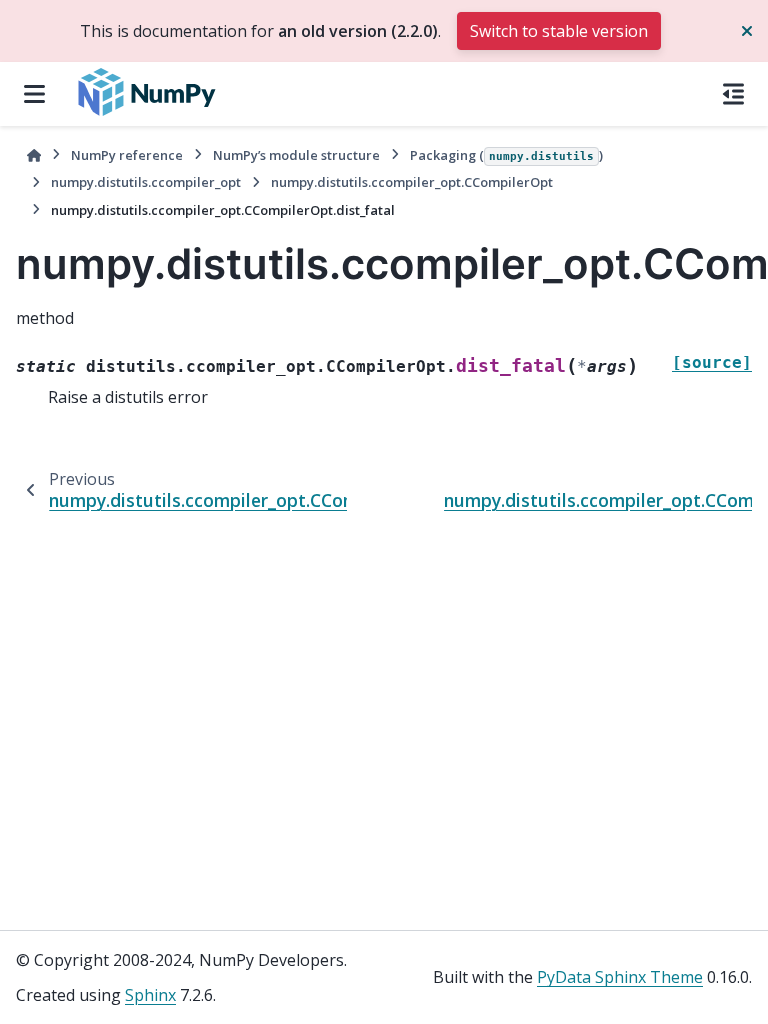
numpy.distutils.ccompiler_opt (146, 182)
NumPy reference (127, 155)
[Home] (34, 155)
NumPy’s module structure (296, 155)
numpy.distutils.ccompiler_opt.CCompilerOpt (412, 182)
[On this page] (733, 94)
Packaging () (506, 155)
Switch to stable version (559, 31)
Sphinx (150, 995)
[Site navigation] (34, 94)
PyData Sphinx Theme (620, 977)
